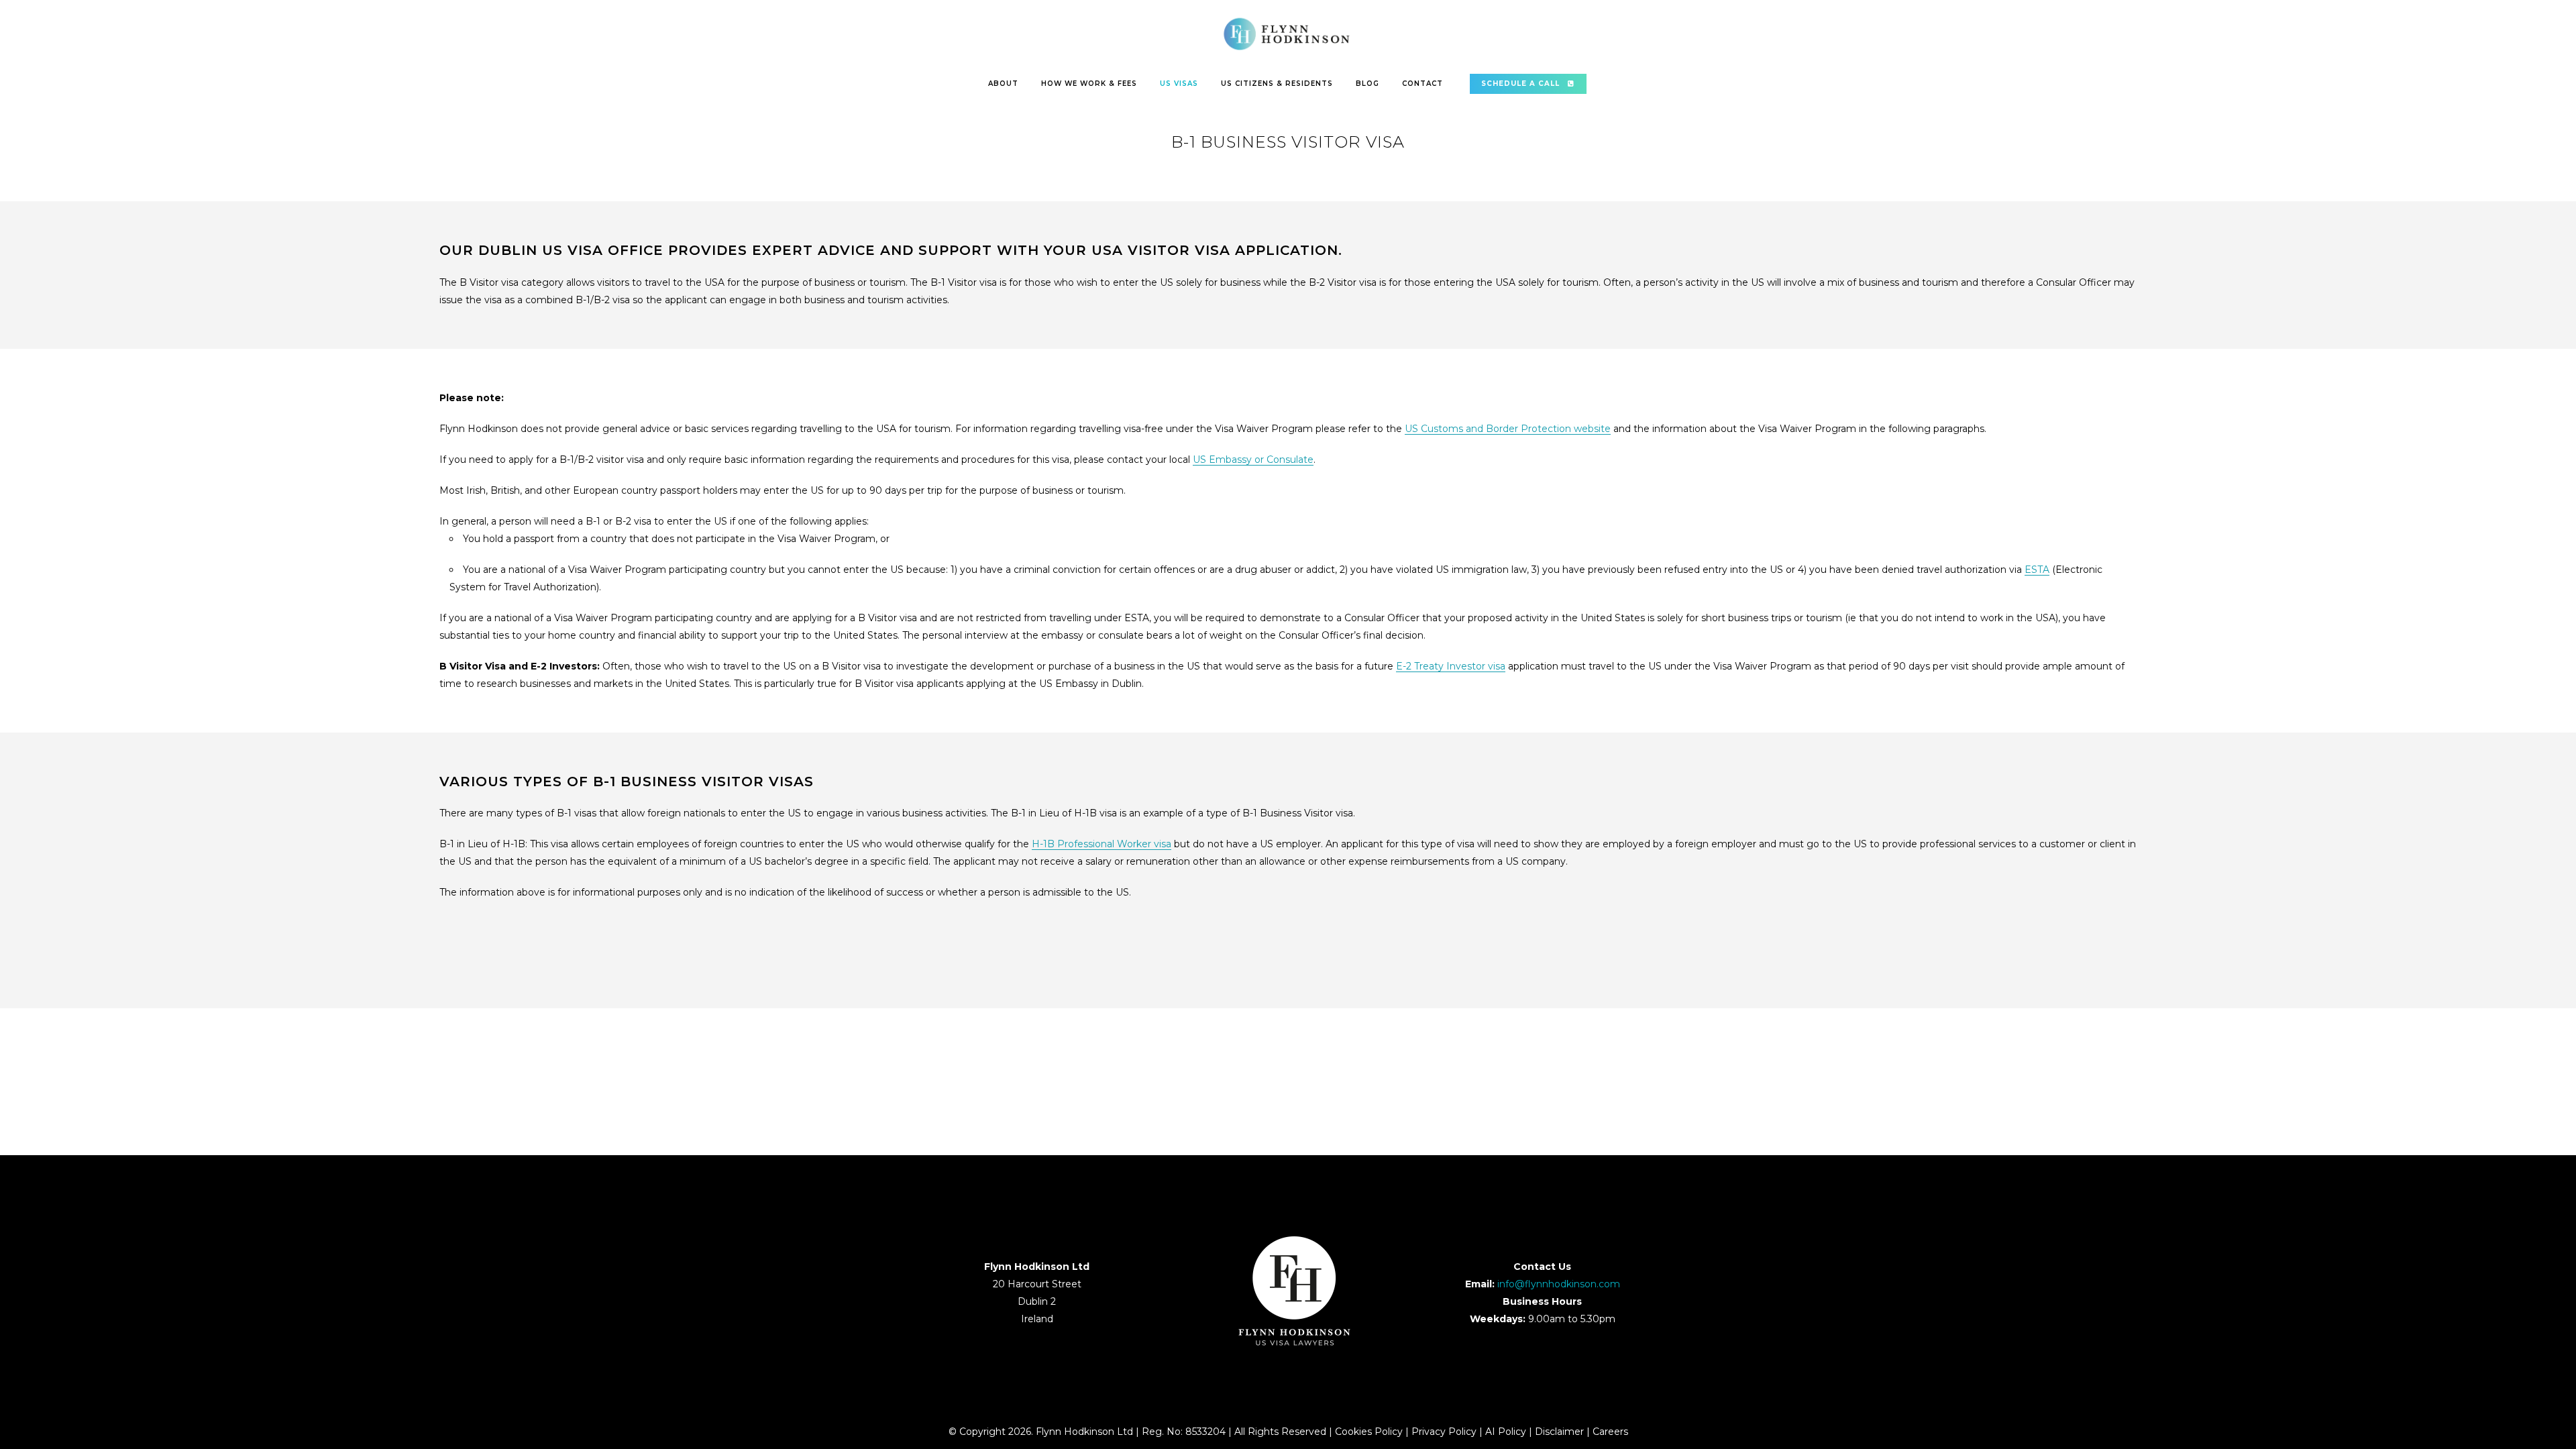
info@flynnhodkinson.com (1559, 1284)
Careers (1610, 1432)
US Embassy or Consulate (1253, 460)
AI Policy (1506, 1432)
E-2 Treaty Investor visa (1451, 666)
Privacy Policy (1444, 1432)
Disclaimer (1559, 1432)
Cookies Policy (1369, 1432)
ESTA (2037, 570)
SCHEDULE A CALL (1520, 84)
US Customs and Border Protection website (1508, 429)
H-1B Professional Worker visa (1102, 844)
